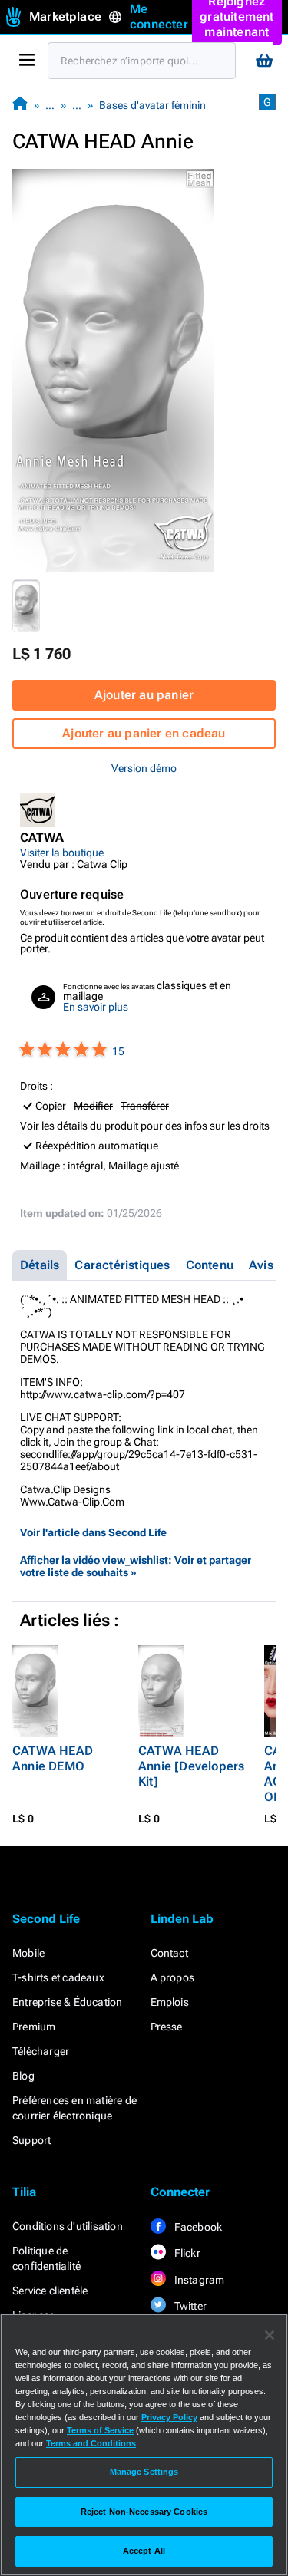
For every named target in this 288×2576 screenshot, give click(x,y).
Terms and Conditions (91, 2443)
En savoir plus (96, 1007)
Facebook (197, 2227)
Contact (169, 1953)
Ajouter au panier (144, 695)
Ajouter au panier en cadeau (144, 733)
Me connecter (159, 16)
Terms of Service (100, 2430)
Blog (23, 2076)
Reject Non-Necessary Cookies (144, 2512)
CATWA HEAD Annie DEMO (53, 1758)
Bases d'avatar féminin (152, 105)
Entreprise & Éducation (67, 2002)
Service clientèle (50, 2291)
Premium (34, 2027)
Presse (167, 2027)
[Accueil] (20, 105)
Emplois (170, 2002)
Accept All (144, 2551)
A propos (173, 1977)
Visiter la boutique (62, 853)
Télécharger (41, 2051)
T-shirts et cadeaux (58, 1977)
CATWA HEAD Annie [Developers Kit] (191, 1766)
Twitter (190, 2306)
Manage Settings (144, 2472)
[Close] (270, 2335)
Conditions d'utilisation (68, 2226)
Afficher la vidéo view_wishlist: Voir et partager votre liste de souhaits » (136, 1566)
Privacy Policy (169, 2417)
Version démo (144, 768)
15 (118, 1051)
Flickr (186, 2253)
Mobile (28, 1953)
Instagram (199, 2280)
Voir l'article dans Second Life (93, 1532)
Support (31, 2140)
